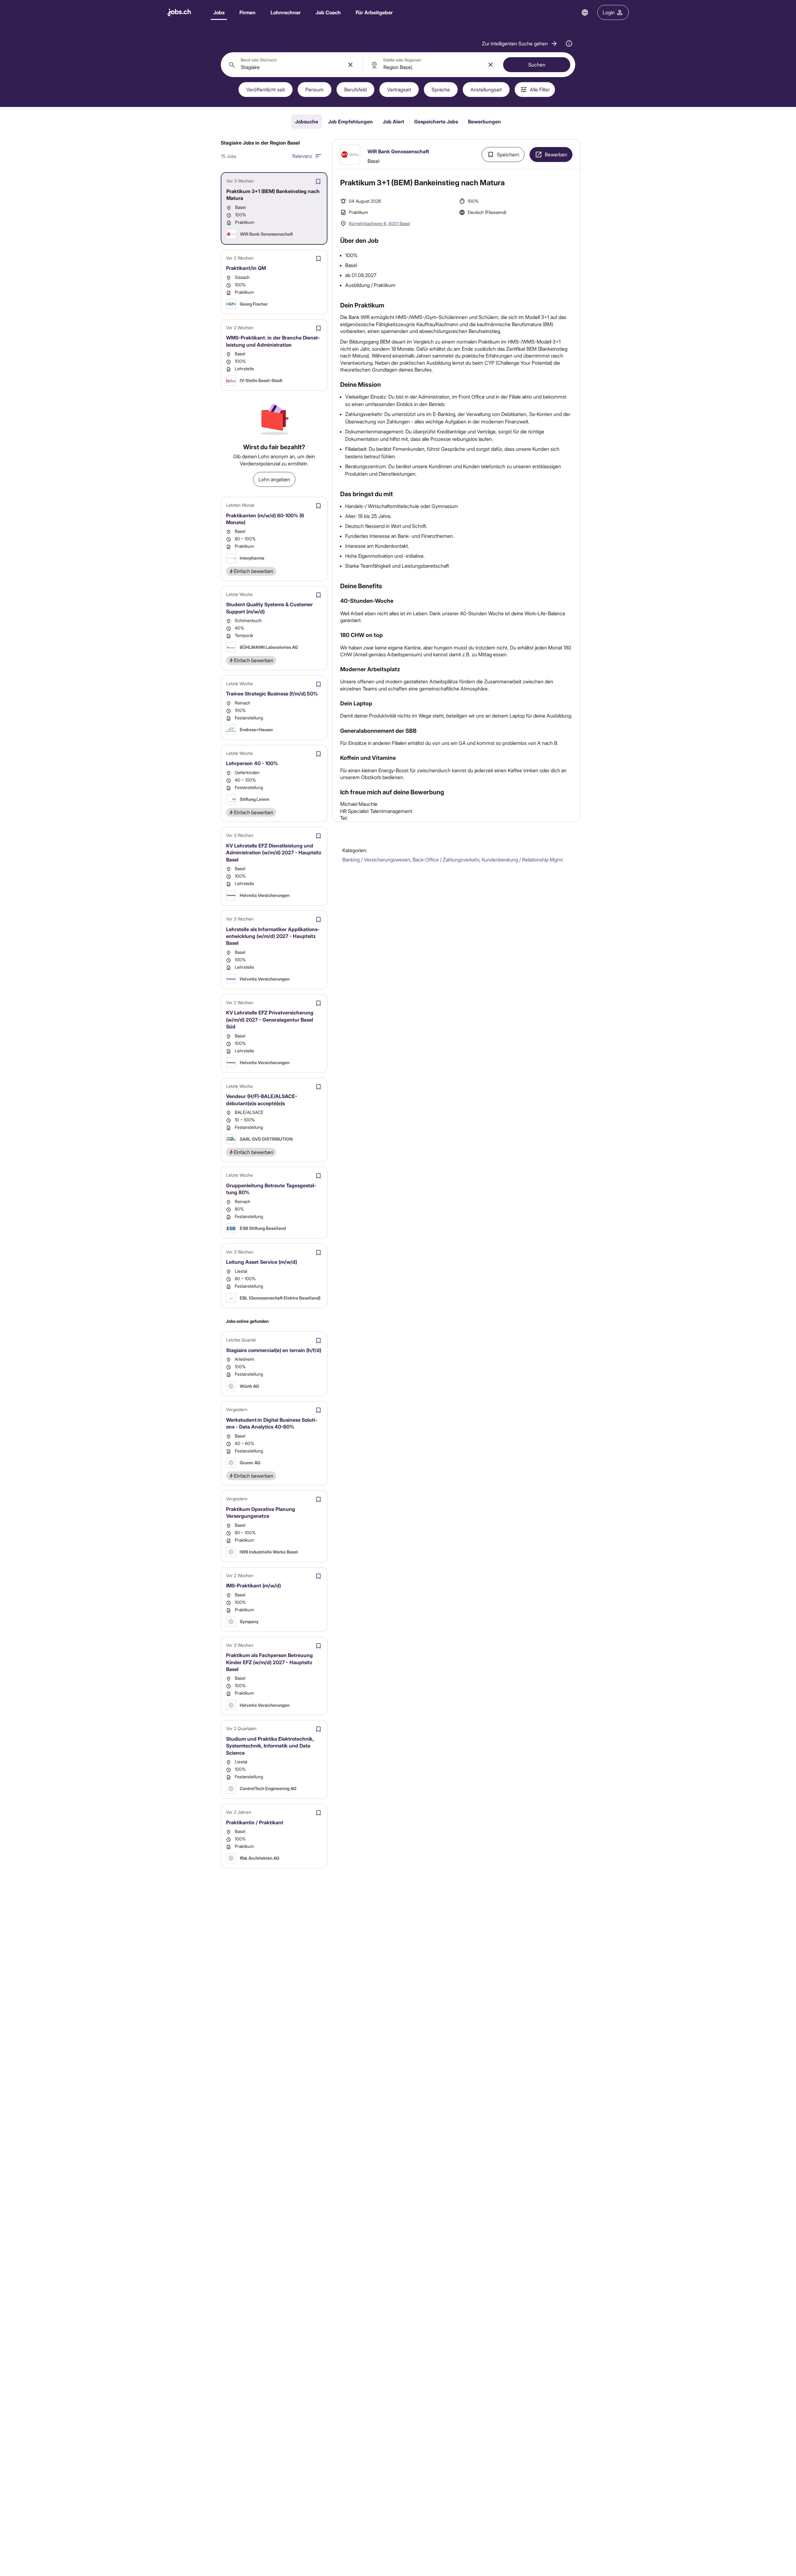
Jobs (219, 12)
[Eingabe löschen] (350, 65)
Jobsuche (307, 121)
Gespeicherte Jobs (436, 121)
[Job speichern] (318, 182)
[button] (520, 44)
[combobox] (292, 65)
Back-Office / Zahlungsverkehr (446, 859)
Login (609, 12)
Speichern (508, 154)
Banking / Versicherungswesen (376, 859)
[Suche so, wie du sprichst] (569, 44)
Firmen (248, 12)
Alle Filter (540, 89)
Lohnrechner (286, 12)
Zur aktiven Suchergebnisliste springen (456, 145)
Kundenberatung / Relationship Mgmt (522, 859)
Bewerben (556, 154)
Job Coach (328, 12)
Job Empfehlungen (350, 121)
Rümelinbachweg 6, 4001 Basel (379, 223)
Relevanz (302, 156)
